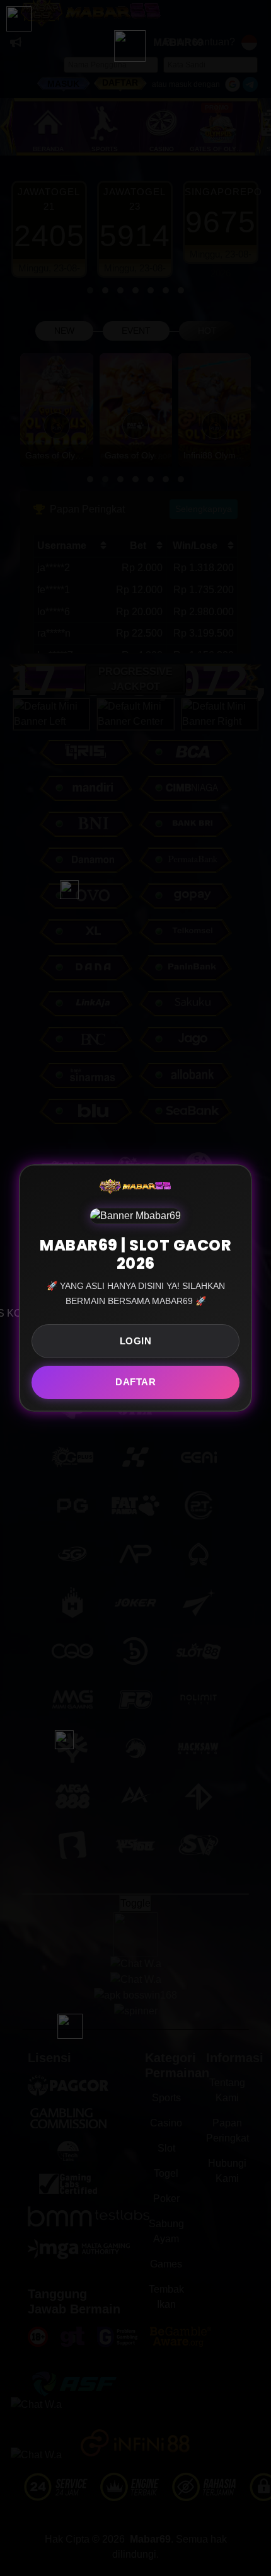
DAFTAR (135, 1382)
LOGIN (136, 1341)
